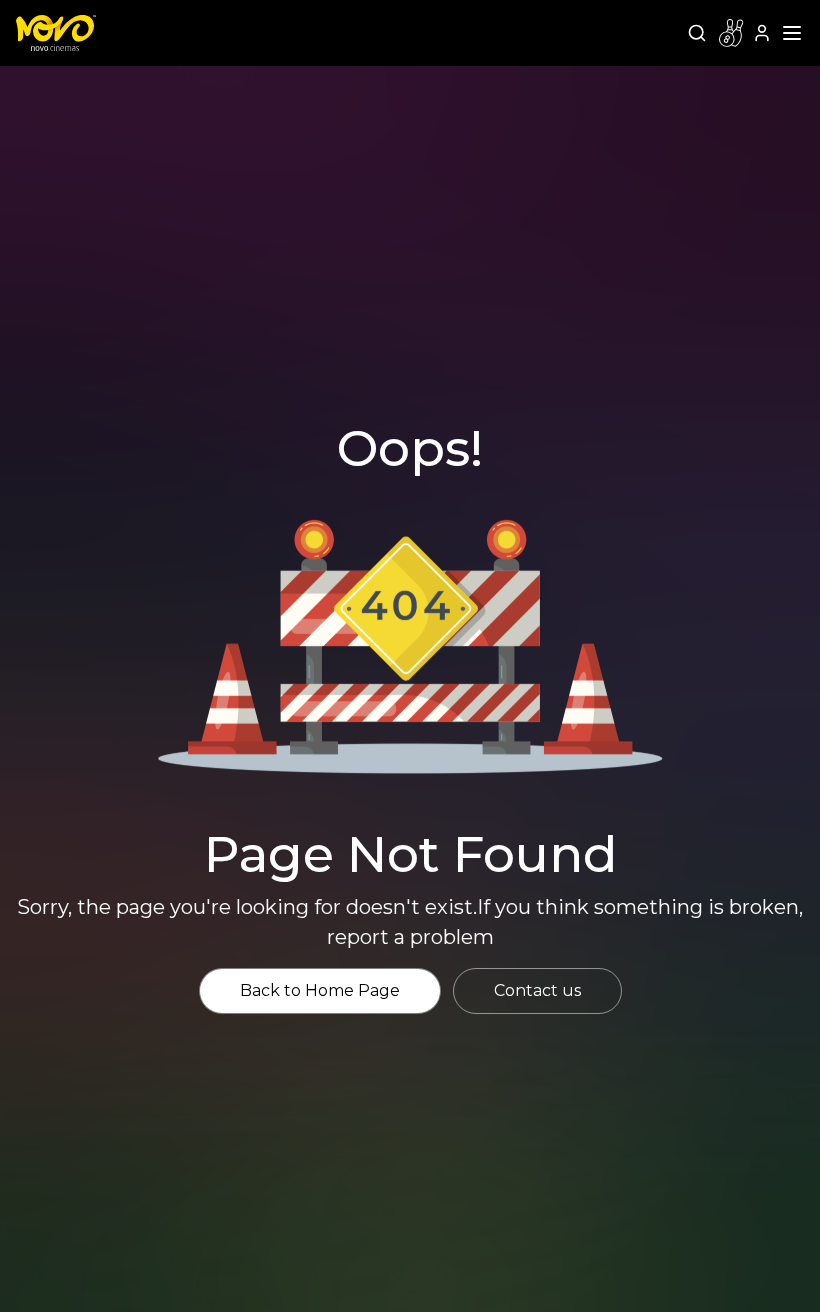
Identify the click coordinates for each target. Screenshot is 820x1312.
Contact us (537, 990)
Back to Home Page (320, 990)
